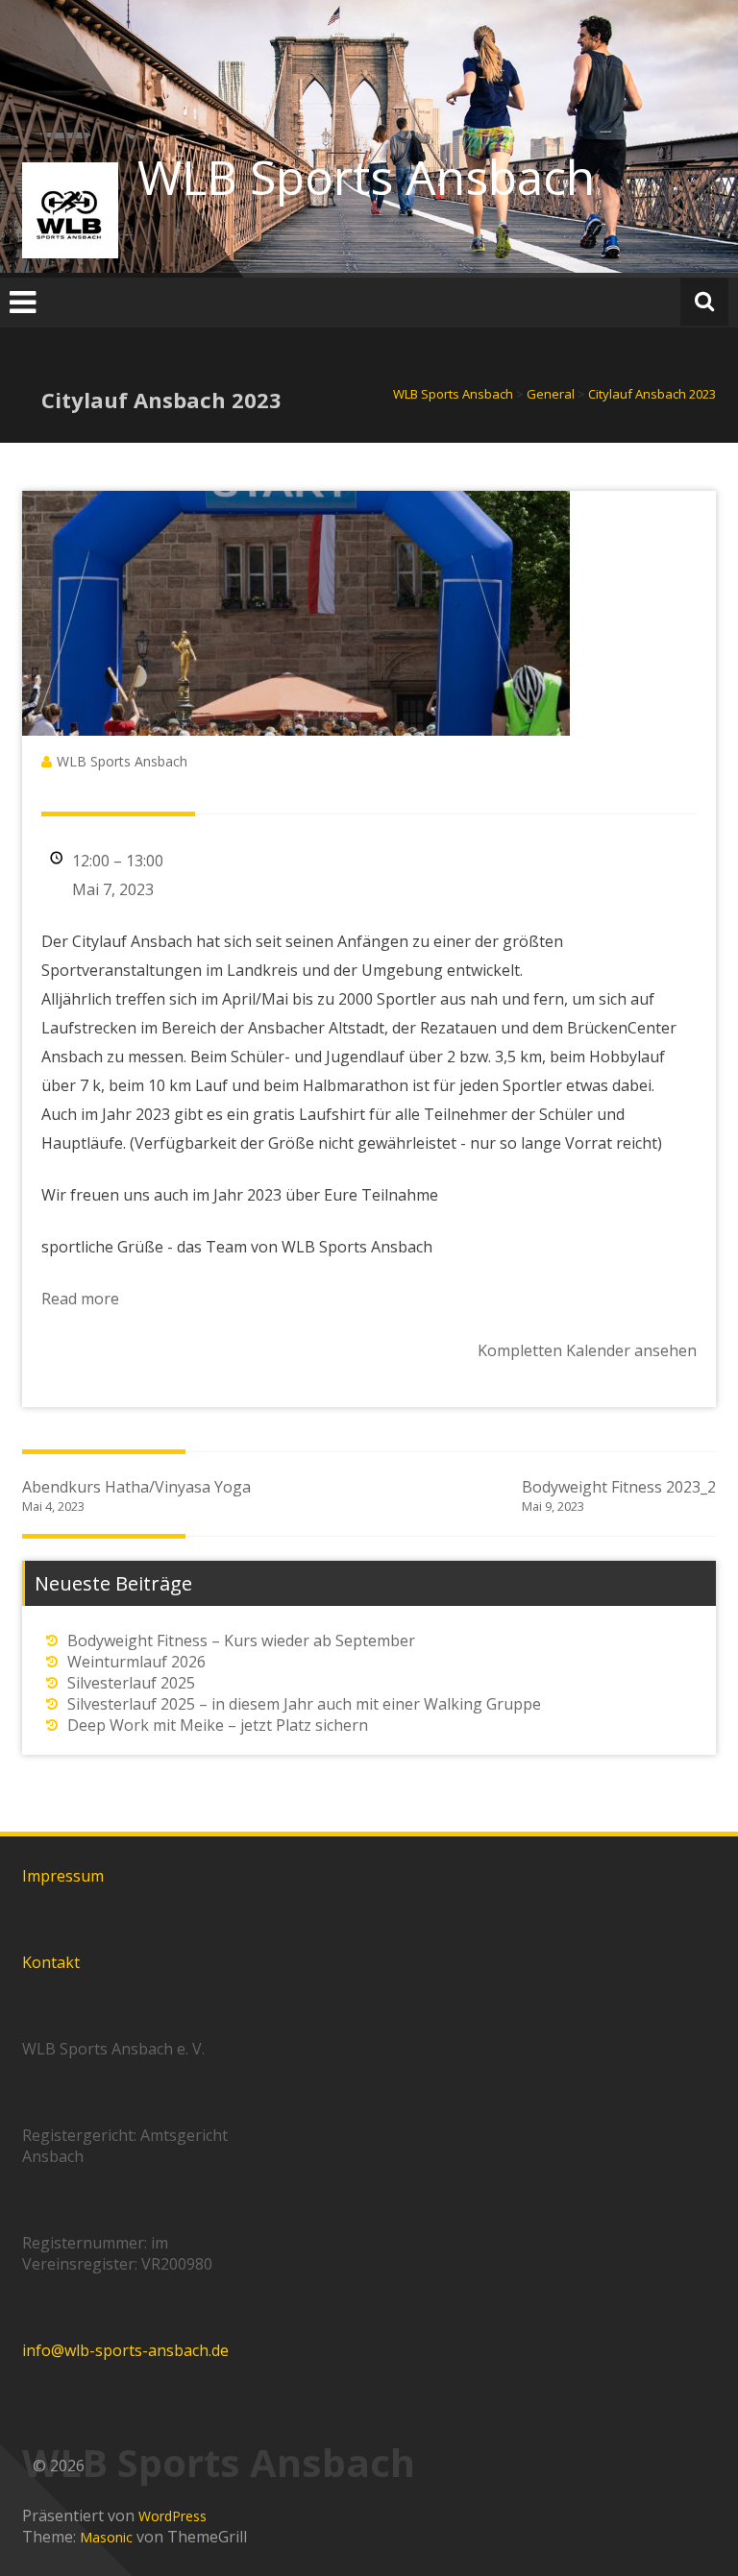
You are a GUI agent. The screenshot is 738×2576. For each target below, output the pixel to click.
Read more (80, 1299)
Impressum (63, 1876)
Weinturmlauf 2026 (136, 1662)
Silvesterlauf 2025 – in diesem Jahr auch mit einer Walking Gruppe (304, 1704)
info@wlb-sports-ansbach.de (125, 2350)
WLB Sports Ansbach (366, 177)
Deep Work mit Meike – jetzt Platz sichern (218, 1725)
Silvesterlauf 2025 (131, 1683)
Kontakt (51, 1962)
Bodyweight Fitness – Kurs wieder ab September (241, 1640)
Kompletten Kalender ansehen (587, 1350)
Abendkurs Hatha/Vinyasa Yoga (136, 1495)
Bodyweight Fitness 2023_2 (619, 1495)
